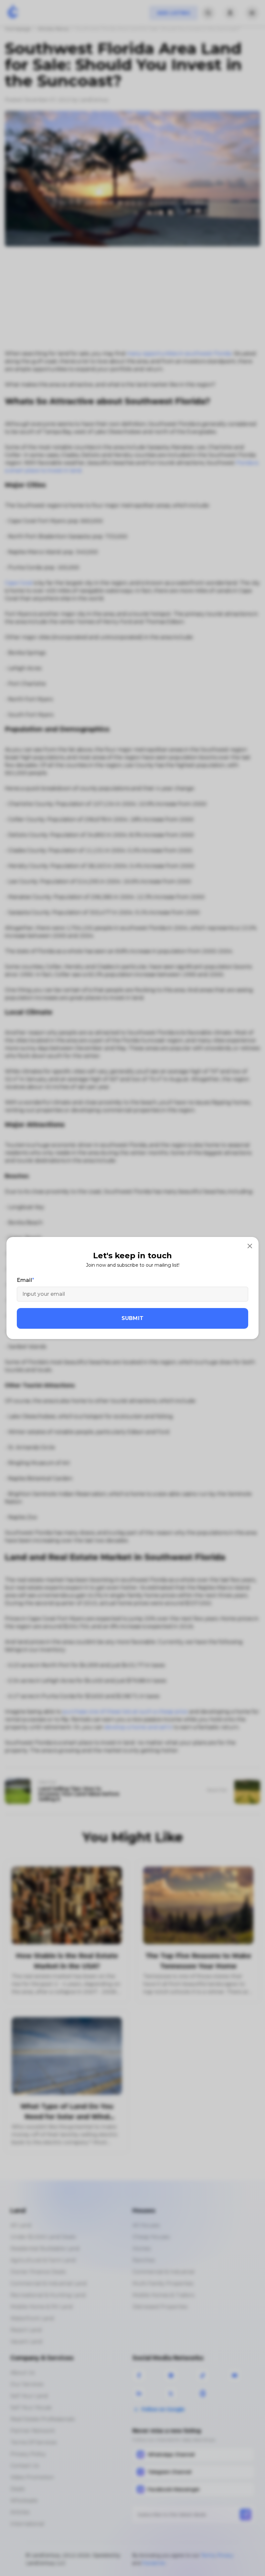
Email (24, 1280)
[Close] (250, 1246)
